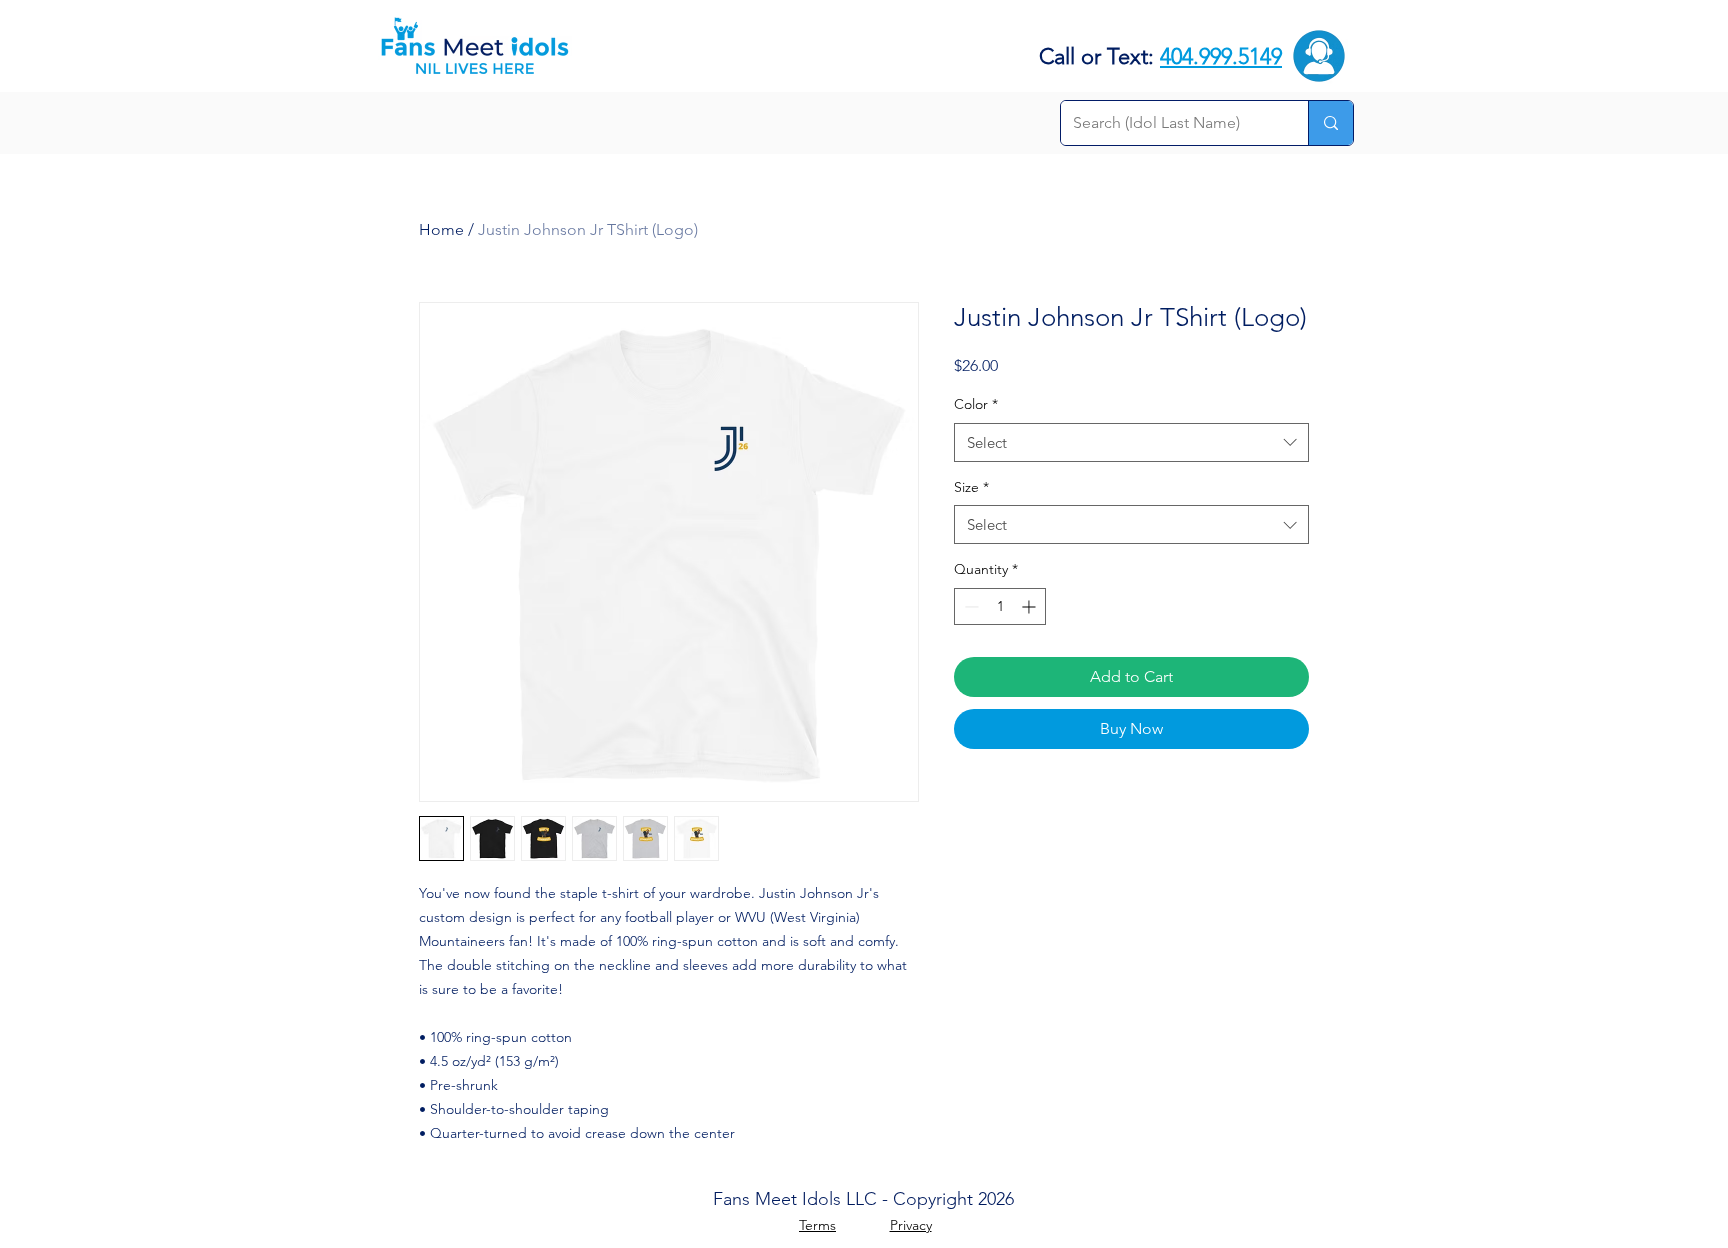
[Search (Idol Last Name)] (1330, 123)
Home (441, 229)
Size (971, 487)
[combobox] (1131, 442)
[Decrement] (969, 606)
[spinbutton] (1000, 606)
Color (976, 404)
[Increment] (1030, 606)
